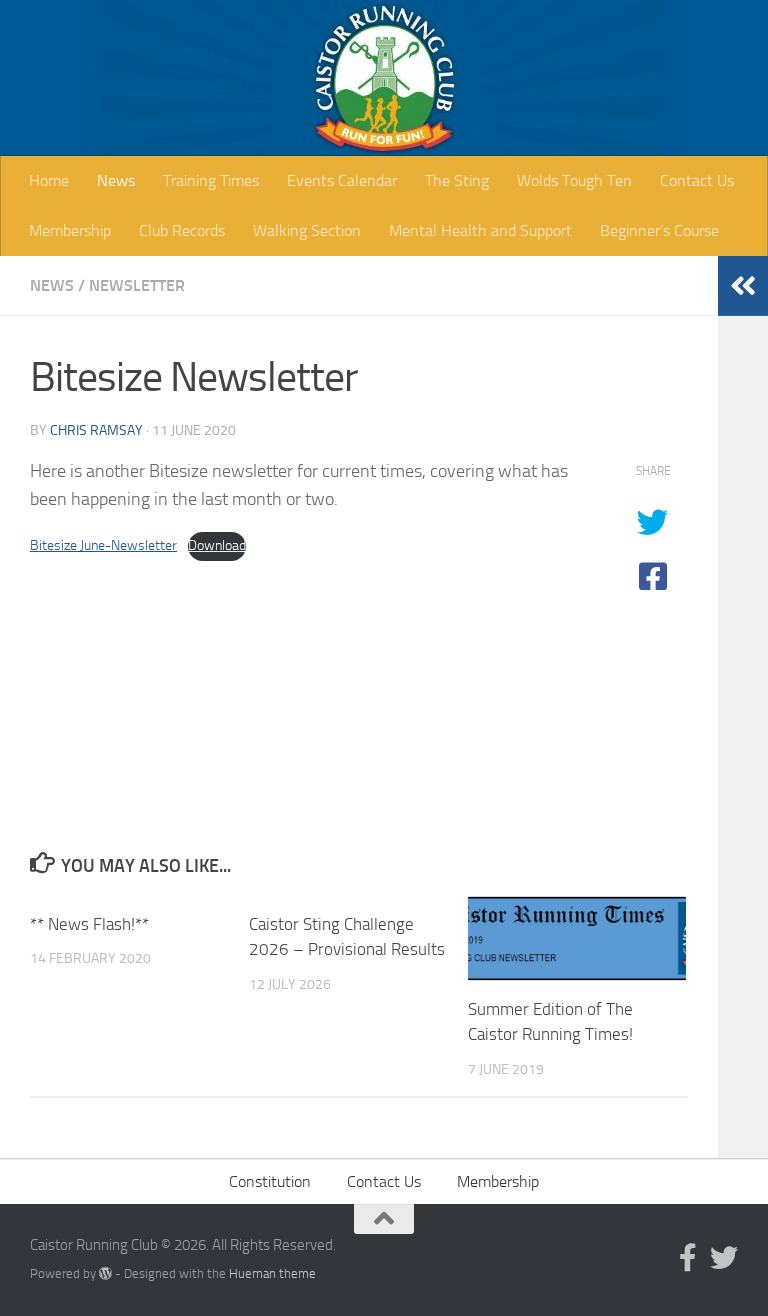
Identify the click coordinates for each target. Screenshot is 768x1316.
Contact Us (697, 180)
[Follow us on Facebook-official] (688, 1258)
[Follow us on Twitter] (724, 1258)
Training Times (211, 180)
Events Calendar (342, 180)
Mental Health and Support (480, 230)
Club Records (182, 230)
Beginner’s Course (659, 230)
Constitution (270, 1181)
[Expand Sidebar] (743, 286)
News (116, 180)
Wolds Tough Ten (574, 180)
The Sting (457, 180)
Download (217, 545)
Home (49, 180)
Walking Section (307, 230)
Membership (70, 230)
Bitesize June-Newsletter (103, 545)
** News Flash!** (89, 924)
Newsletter (137, 285)
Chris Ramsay (96, 430)
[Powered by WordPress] (105, 1273)
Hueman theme (272, 1273)
